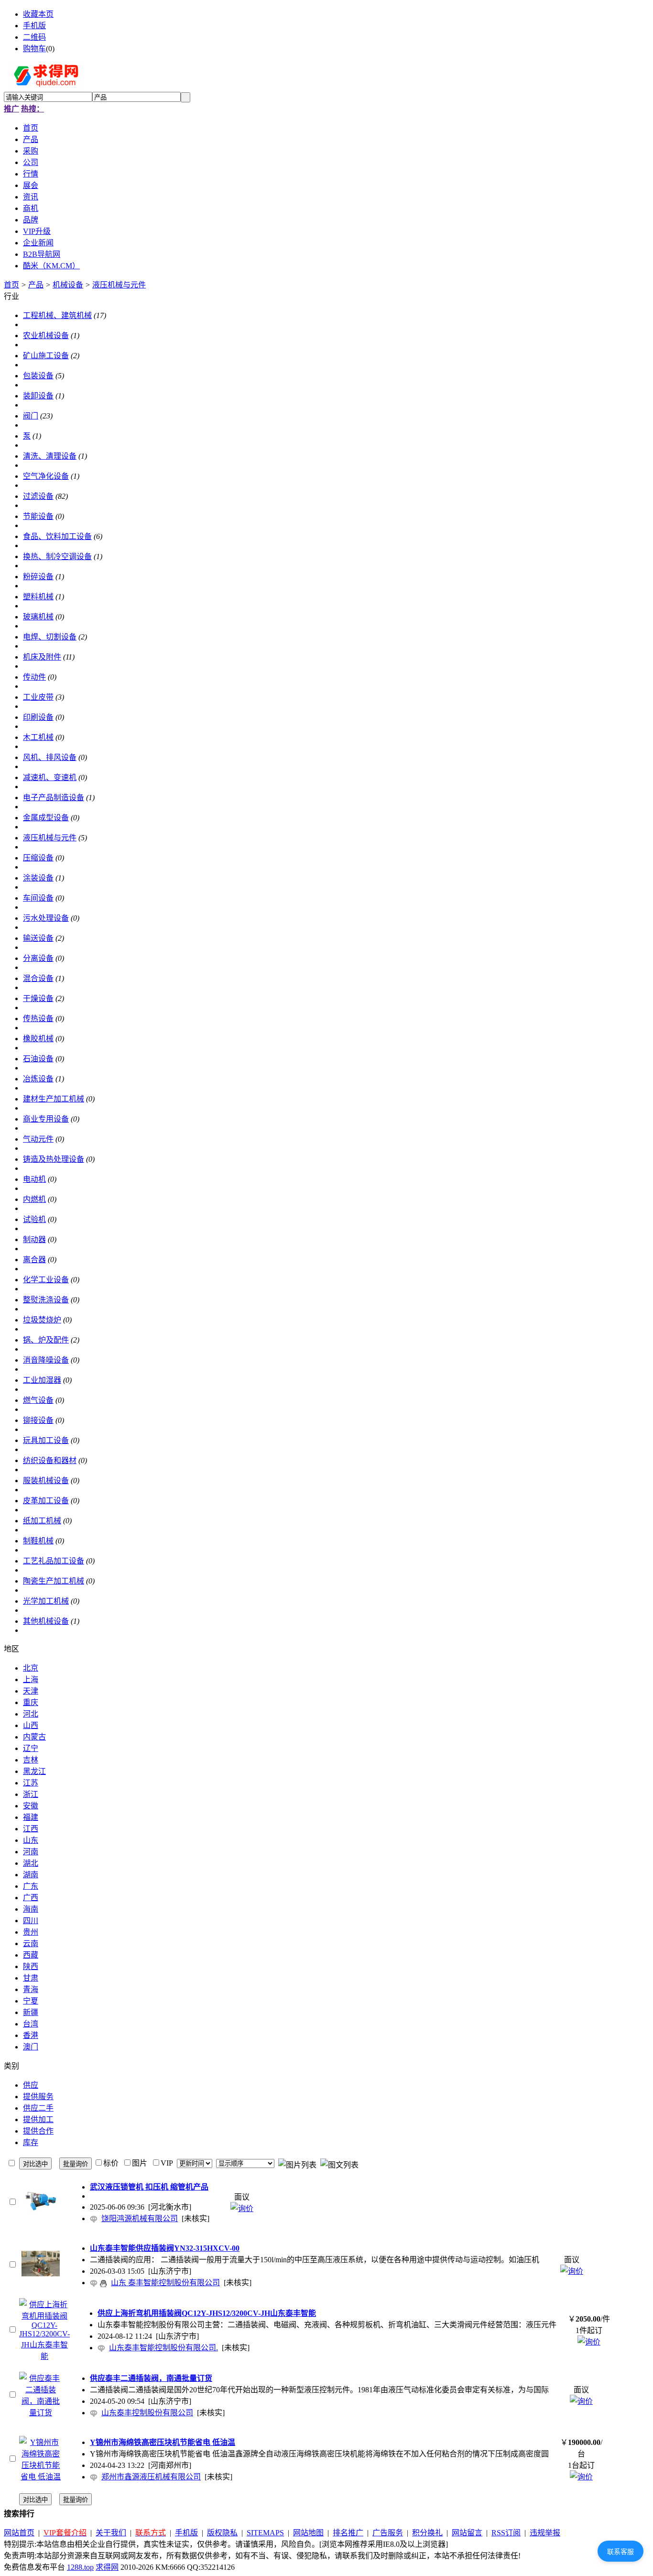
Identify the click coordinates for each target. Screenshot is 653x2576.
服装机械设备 (46, 1481)
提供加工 (38, 2119)
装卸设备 (38, 396)
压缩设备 (38, 858)
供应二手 (38, 2108)
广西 (31, 1898)
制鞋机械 (38, 1541)
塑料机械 (38, 597)
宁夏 (31, 2001)
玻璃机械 (38, 617)
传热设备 (38, 1018)
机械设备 (68, 285)
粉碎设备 (38, 577)
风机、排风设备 (50, 757)
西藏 (31, 1955)
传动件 (34, 677)
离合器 (34, 1260)
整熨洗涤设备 (46, 1300)
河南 (31, 1852)
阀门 (31, 416)
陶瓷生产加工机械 (54, 1581)
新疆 (31, 2012)
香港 (31, 2035)
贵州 (31, 1932)
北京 (31, 1668)
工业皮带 (38, 697)
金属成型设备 (46, 818)
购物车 (34, 49)
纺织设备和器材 (50, 1460)
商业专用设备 (46, 1119)
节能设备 (38, 516)
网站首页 (19, 2533)
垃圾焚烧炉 (42, 1320)
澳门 (31, 2047)
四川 (31, 1921)
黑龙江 (34, 1771)
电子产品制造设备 (54, 798)
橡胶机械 (38, 1039)
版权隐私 (222, 2533)
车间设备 (38, 898)
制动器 (34, 1239)
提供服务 (38, 2097)
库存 (31, 2142)
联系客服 (620, 2552)
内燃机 (34, 1199)
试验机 (34, 1219)
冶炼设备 (38, 1079)
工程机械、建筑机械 (57, 315)
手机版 (34, 26)
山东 (31, 1840)
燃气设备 (38, 1400)
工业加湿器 (42, 1380)
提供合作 (38, 2131)
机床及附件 (42, 657)
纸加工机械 (42, 1521)
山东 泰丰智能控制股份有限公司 (165, 2283)
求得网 (107, 2567)
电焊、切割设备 (50, 637)
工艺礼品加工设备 (54, 1561)
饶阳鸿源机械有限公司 (140, 2218)
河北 (31, 1714)
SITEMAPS (265, 2533)
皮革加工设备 (46, 1501)
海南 (31, 1909)
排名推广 (348, 2533)
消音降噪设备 (46, 1360)
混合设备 (38, 978)
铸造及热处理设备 (54, 1159)
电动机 (34, 1179)
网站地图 (308, 2533)
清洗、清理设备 (50, 456)
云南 (31, 1943)
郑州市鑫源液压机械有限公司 (151, 2477)
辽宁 (31, 1748)
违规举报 (545, 2533)
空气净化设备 (46, 476)
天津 (31, 1691)
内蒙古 (34, 1737)
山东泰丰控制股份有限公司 (147, 2413)
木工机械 (38, 737)
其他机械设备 (46, 1621)
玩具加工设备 (46, 1440)
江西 (31, 1829)
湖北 (31, 1863)
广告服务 (388, 2533)
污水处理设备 (46, 918)
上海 (31, 1679)
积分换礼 (427, 2533)
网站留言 (467, 2533)
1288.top (80, 2567)
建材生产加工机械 (54, 1099)
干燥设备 (38, 998)
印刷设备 (38, 717)
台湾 (31, 2024)
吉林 (31, 1760)
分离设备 (38, 958)
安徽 (31, 1806)
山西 (31, 1725)
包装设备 (38, 376)
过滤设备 (38, 496)
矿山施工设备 (46, 356)
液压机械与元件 (119, 285)
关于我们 (111, 2533)
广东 (31, 1886)
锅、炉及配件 (46, 1340)
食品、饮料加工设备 (57, 536)
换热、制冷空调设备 (57, 556)
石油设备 (38, 1059)
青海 (31, 1989)
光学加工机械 (46, 1601)
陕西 (31, 1966)
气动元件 (38, 1139)
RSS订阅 (506, 2533)
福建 (31, 1817)
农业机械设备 (46, 336)
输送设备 (38, 938)
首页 (11, 285)
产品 (36, 285)
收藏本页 (38, 14)
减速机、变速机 (50, 777)
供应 (31, 2085)
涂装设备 (38, 878)
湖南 (31, 1875)
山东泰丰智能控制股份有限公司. (163, 2348)
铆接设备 (38, 1420)
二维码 (34, 37)
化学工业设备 (46, 1280)
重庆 (31, 1702)
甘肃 (31, 1978)
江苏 (31, 1783)
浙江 (31, 1794)
